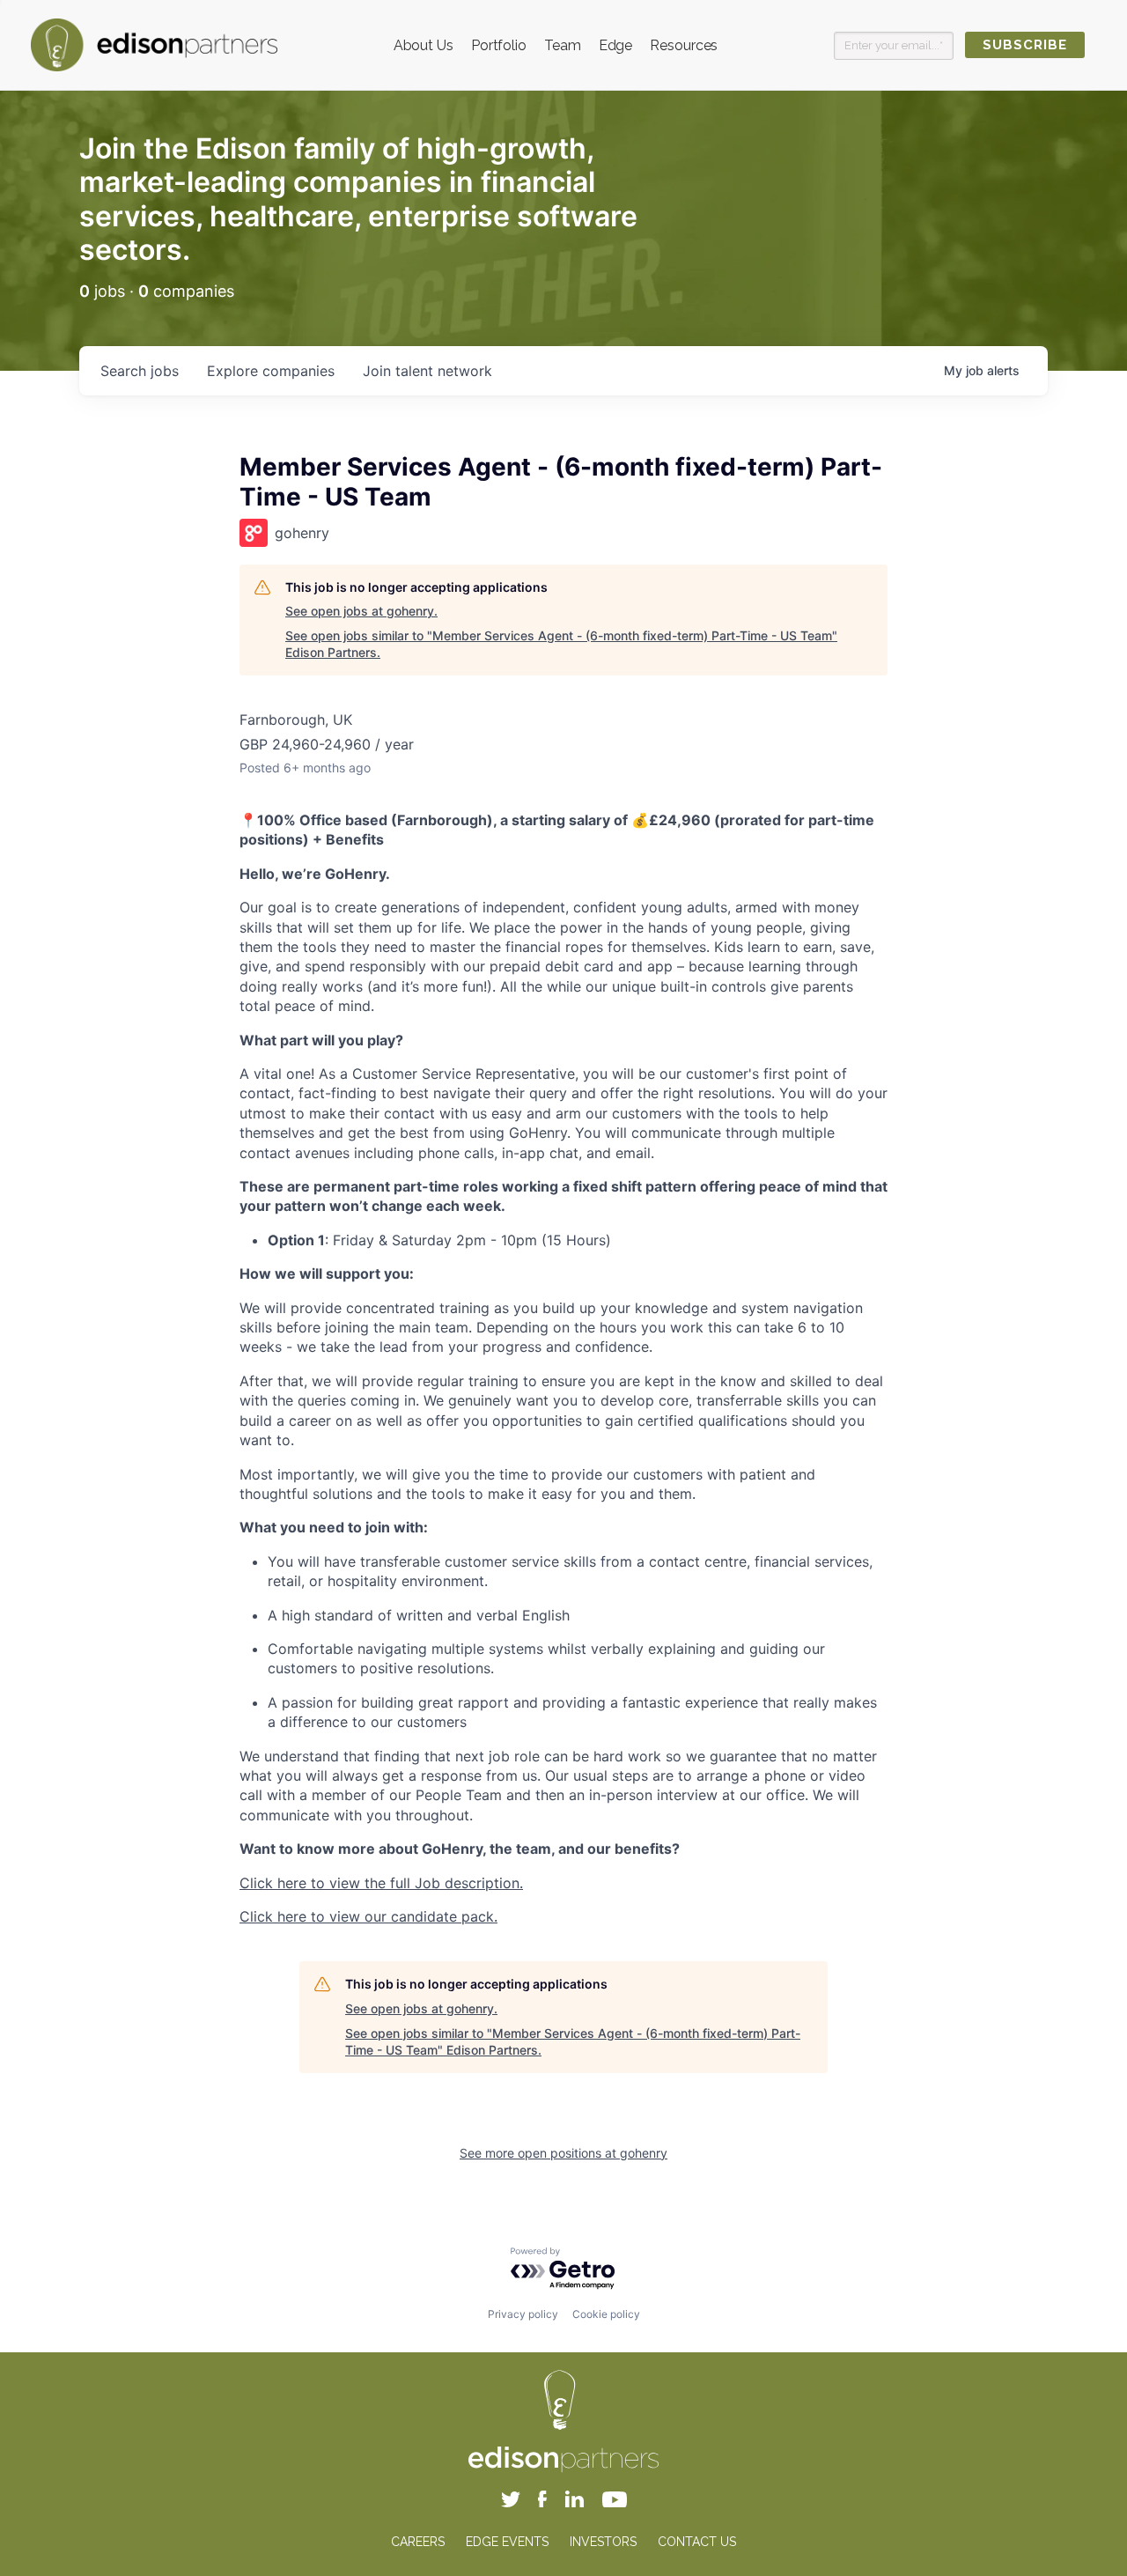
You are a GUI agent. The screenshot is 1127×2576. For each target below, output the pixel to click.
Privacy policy (523, 2314)
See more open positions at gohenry (563, 2153)
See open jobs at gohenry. (361, 611)
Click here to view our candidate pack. (368, 1916)
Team (563, 45)
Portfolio (499, 45)
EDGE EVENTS (507, 2542)
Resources (684, 45)
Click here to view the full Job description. (381, 1883)
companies (271, 371)
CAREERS (418, 2542)
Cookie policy (606, 2314)
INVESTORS (603, 2542)
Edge (616, 45)
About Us (424, 45)
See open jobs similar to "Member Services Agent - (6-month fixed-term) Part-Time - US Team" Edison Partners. (561, 644)
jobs (140, 371)
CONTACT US (697, 2542)
